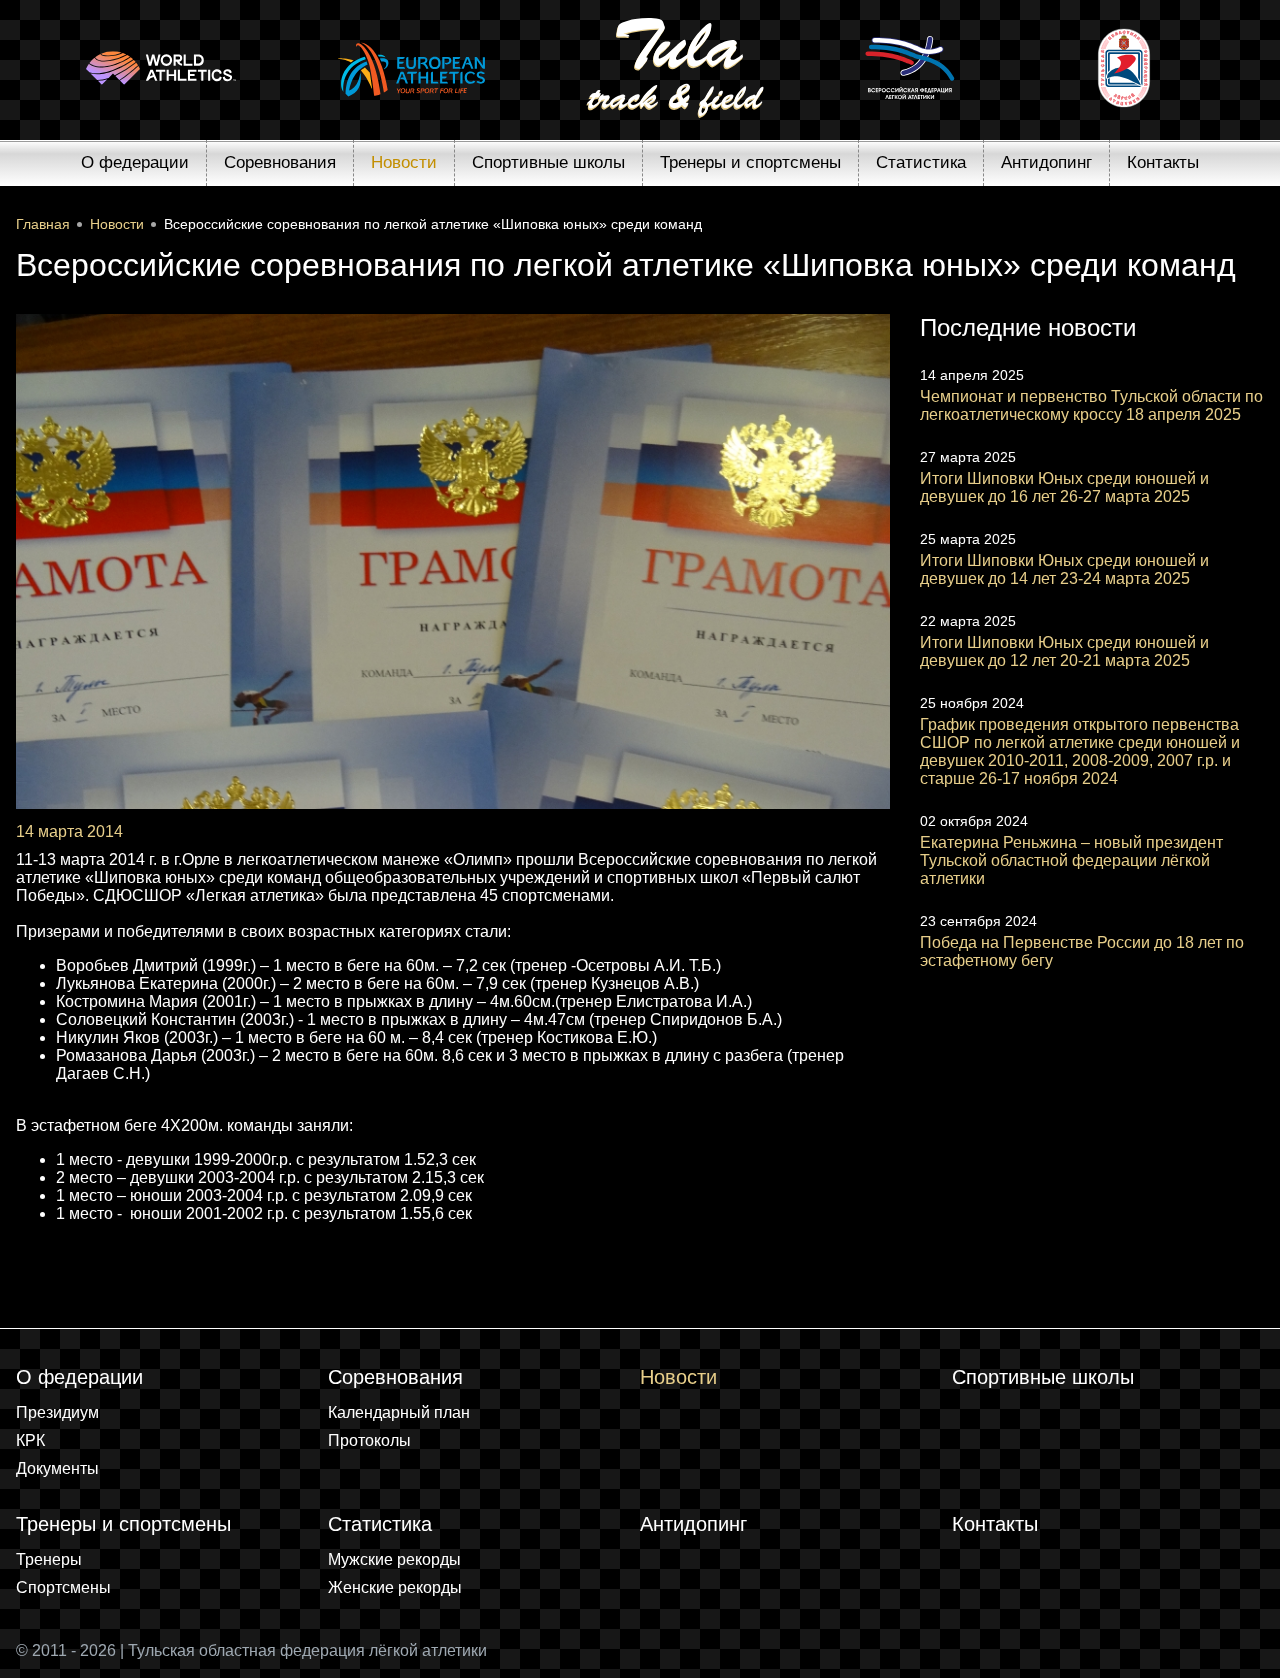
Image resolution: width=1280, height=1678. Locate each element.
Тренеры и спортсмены (750, 162)
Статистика (921, 162)
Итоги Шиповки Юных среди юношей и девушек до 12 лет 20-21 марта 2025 (1064, 651)
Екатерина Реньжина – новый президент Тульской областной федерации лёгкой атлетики (1071, 860)
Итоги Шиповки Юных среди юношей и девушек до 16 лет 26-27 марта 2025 (1064, 487)
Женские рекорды (395, 1587)
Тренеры (49, 1559)
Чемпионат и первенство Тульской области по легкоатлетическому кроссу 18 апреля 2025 (1091, 405)
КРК (30, 1440)
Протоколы (369, 1440)
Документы (57, 1468)
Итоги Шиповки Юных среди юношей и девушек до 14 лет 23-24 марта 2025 (1064, 569)
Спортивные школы (548, 162)
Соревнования (280, 162)
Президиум (57, 1412)
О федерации (135, 162)
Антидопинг (1046, 162)
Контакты (1163, 162)
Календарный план (399, 1412)
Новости (404, 162)
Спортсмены (63, 1587)
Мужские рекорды (394, 1559)
